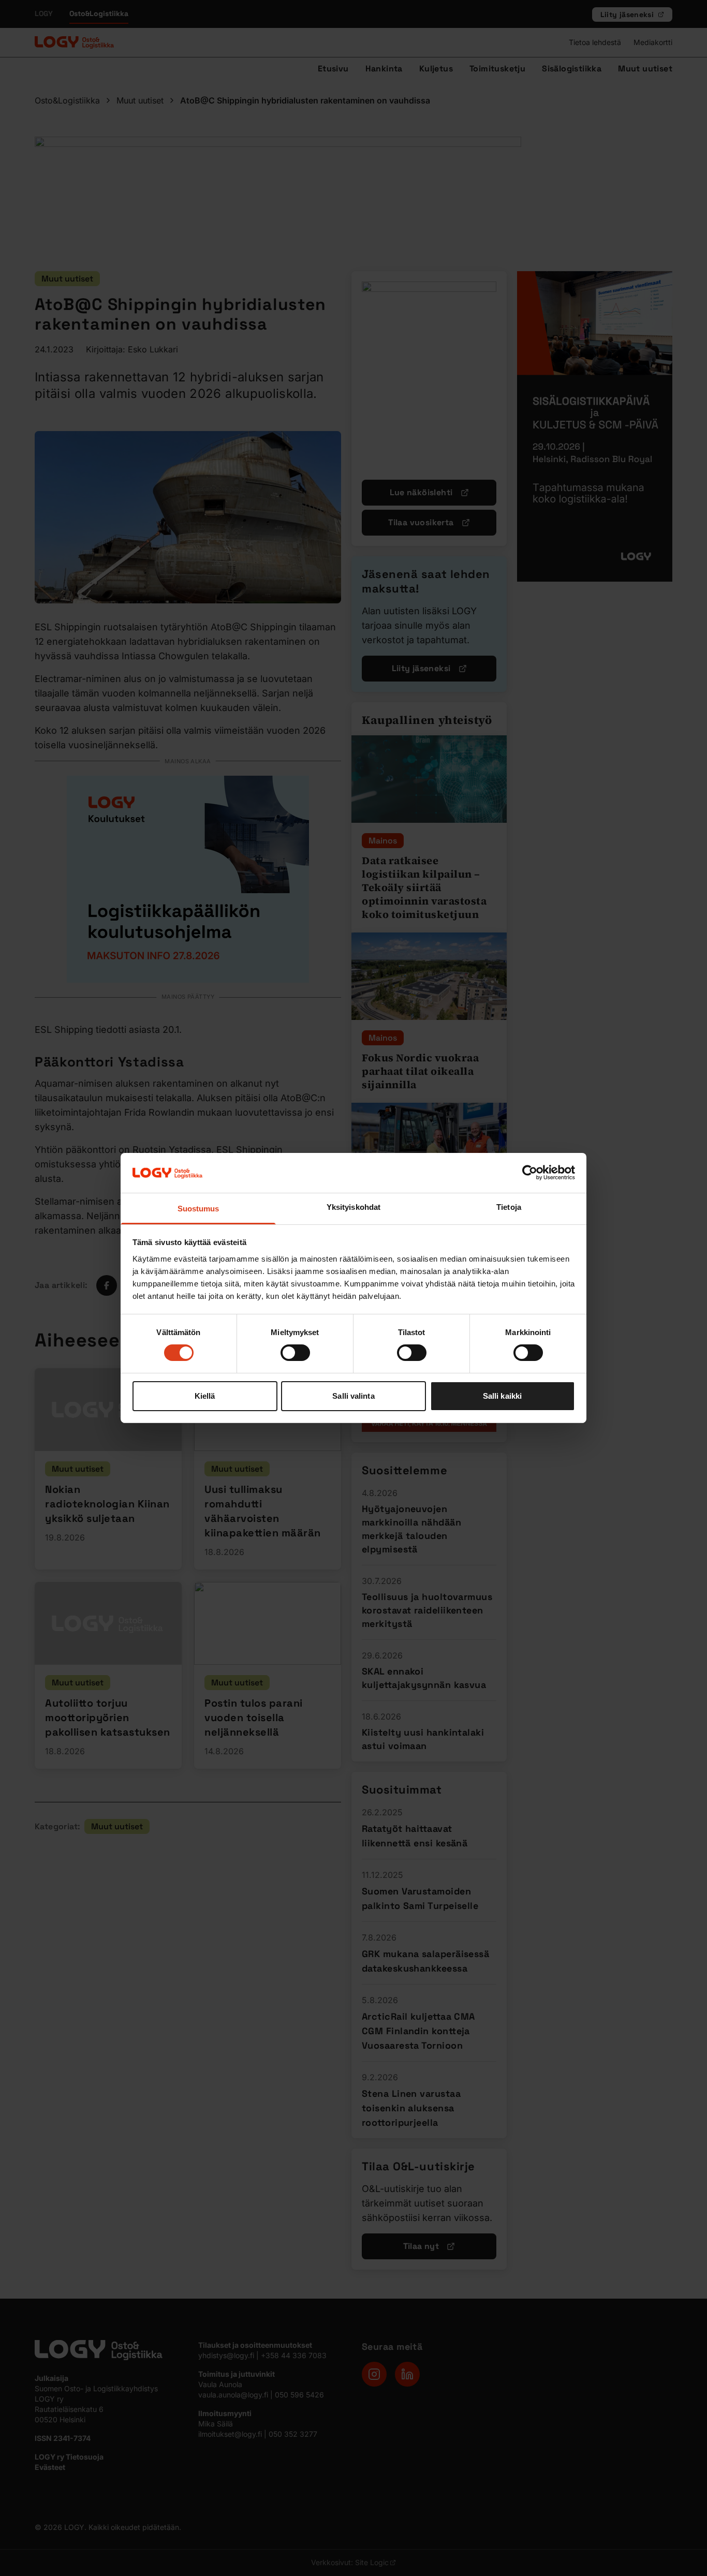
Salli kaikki (502, 1396)
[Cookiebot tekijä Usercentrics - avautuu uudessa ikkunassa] (530, 1173)
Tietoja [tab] (509, 1207)
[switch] (295, 1353)
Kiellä (205, 1396)
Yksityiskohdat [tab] (353, 1207)
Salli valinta (353, 1396)
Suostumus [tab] (198, 1209)
